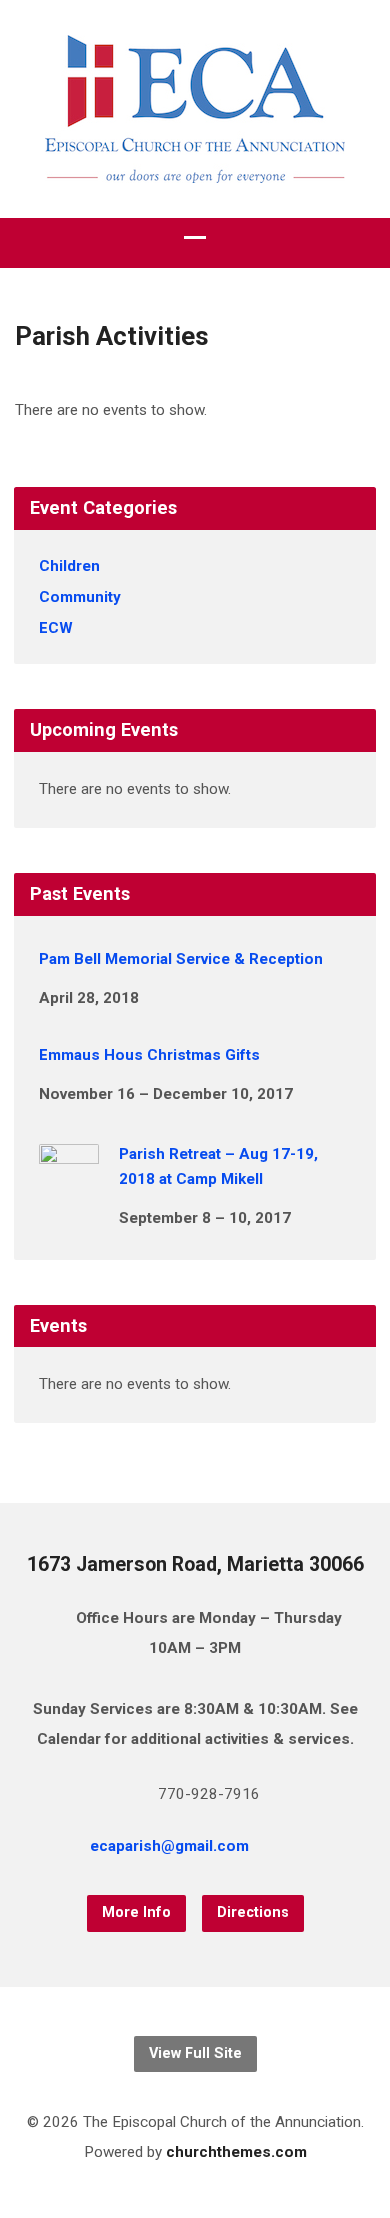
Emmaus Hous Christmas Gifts (149, 1055)
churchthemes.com (236, 2152)
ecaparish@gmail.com (169, 1846)
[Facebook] (321, 1849)
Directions (253, 1912)
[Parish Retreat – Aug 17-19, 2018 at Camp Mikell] (69, 1190)
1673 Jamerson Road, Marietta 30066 (195, 1564)
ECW (56, 628)
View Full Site (195, 2053)
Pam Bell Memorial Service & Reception (181, 959)
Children (69, 566)
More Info (136, 1912)
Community (80, 597)
